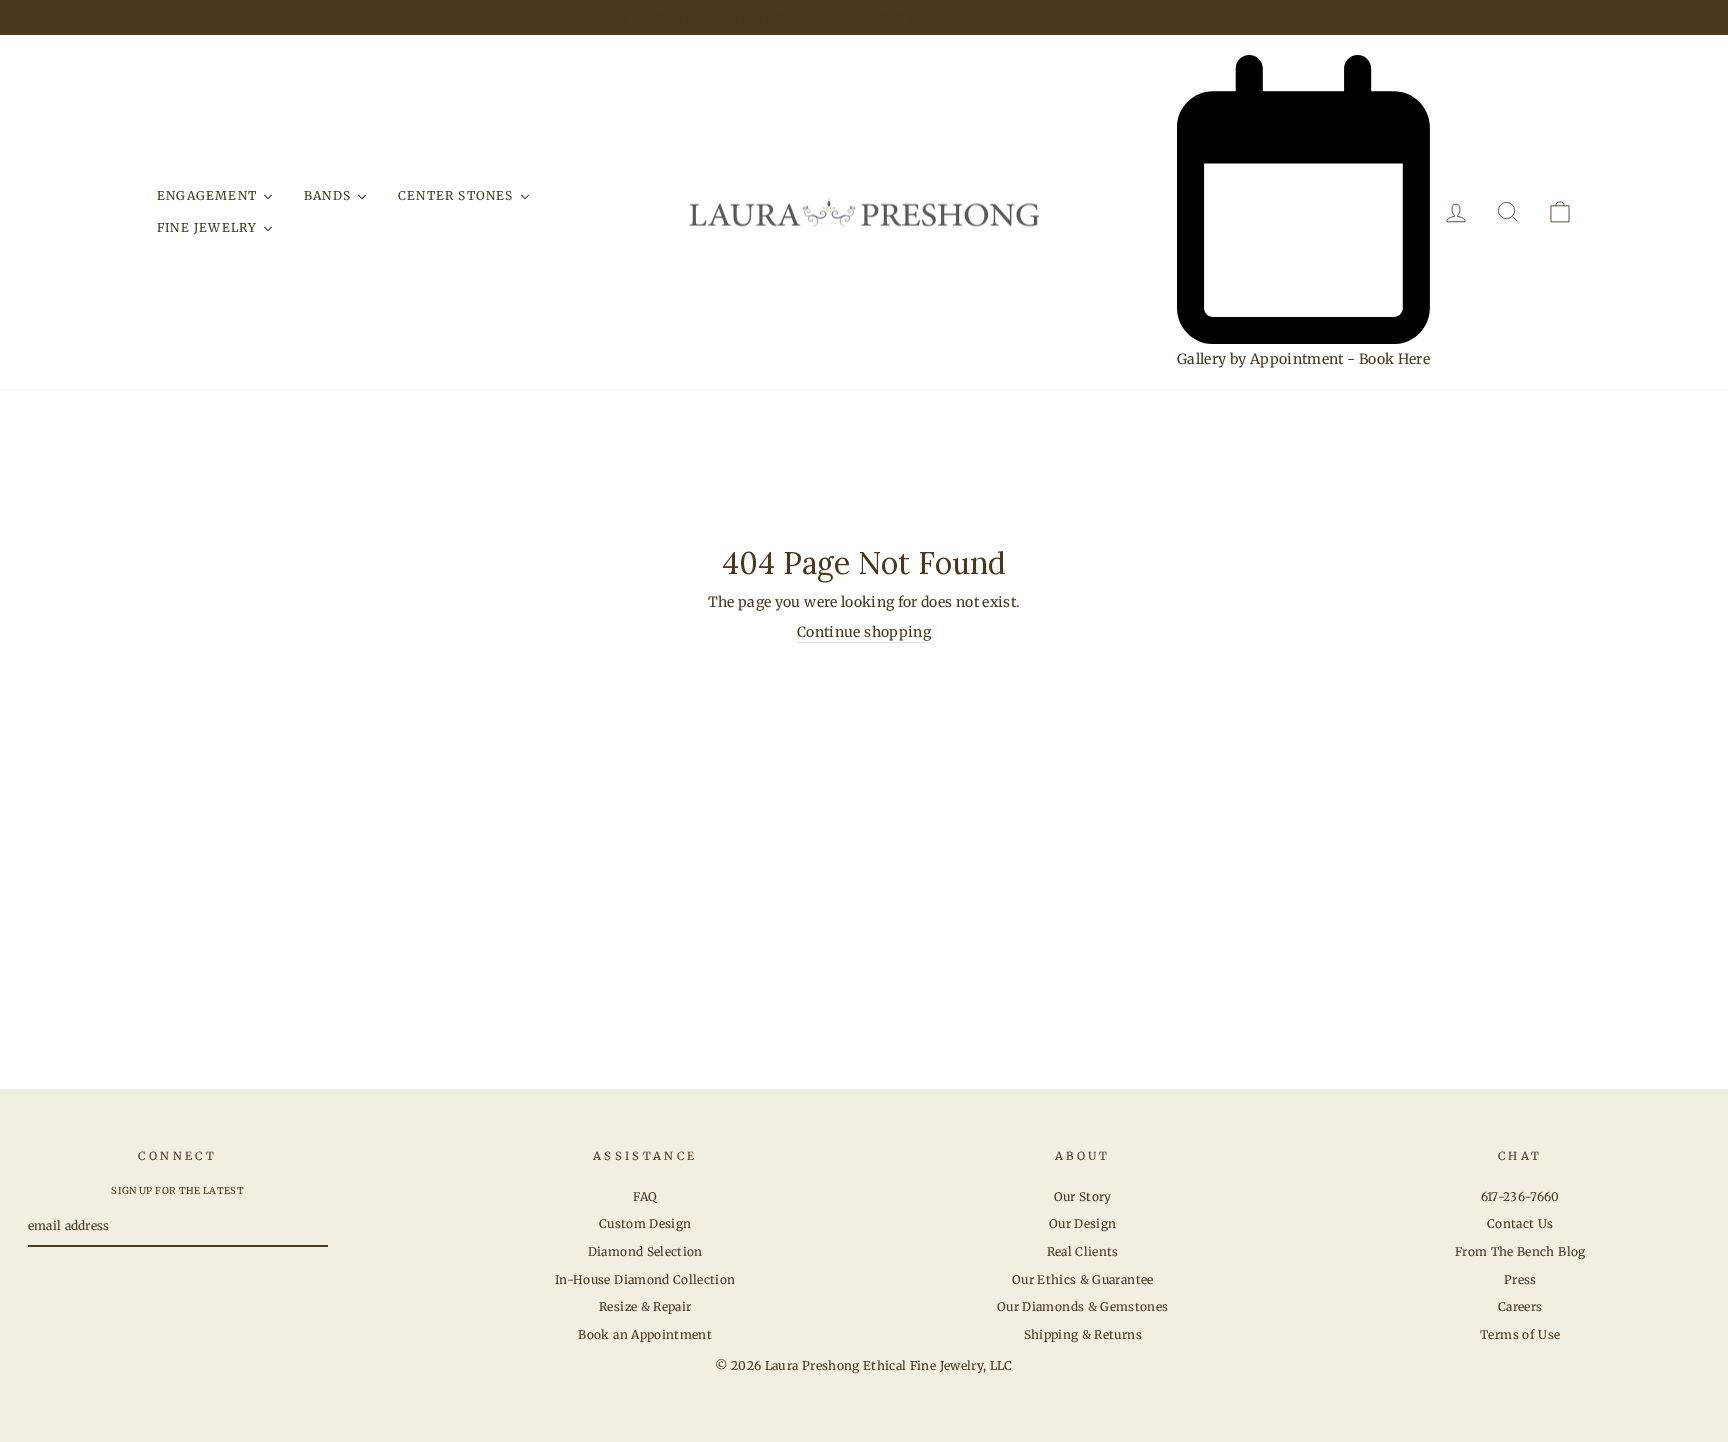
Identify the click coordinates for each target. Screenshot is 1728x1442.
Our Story (1083, 1196)
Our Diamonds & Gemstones (1082, 1306)
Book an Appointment (645, 1334)
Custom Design (645, 1223)
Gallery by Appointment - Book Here (1303, 359)
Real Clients (1083, 1251)
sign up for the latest (177, 1191)
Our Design (1083, 1223)
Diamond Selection (645, 1251)
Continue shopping (864, 632)
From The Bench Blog (1520, 1251)
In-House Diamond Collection (645, 1279)
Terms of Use (1520, 1334)
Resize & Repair (645, 1306)
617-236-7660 (1520, 1196)
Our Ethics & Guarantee (1083, 1279)
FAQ (645, 1196)
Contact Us (1520, 1223)
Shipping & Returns (1083, 1334)
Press (1520, 1279)
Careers (1520, 1306)
